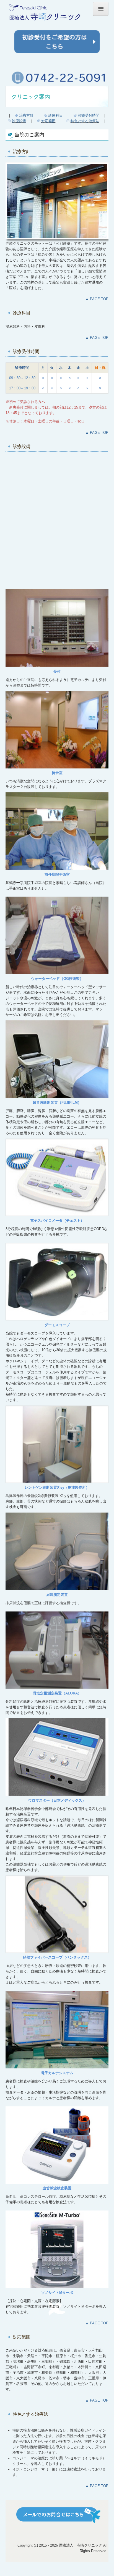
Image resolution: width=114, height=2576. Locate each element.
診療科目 (56, 115)
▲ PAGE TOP (97, 299)
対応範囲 (48, 121)
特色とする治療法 (85, 121)
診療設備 (19, 121)
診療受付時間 (89, 115)
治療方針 (26, 115)
